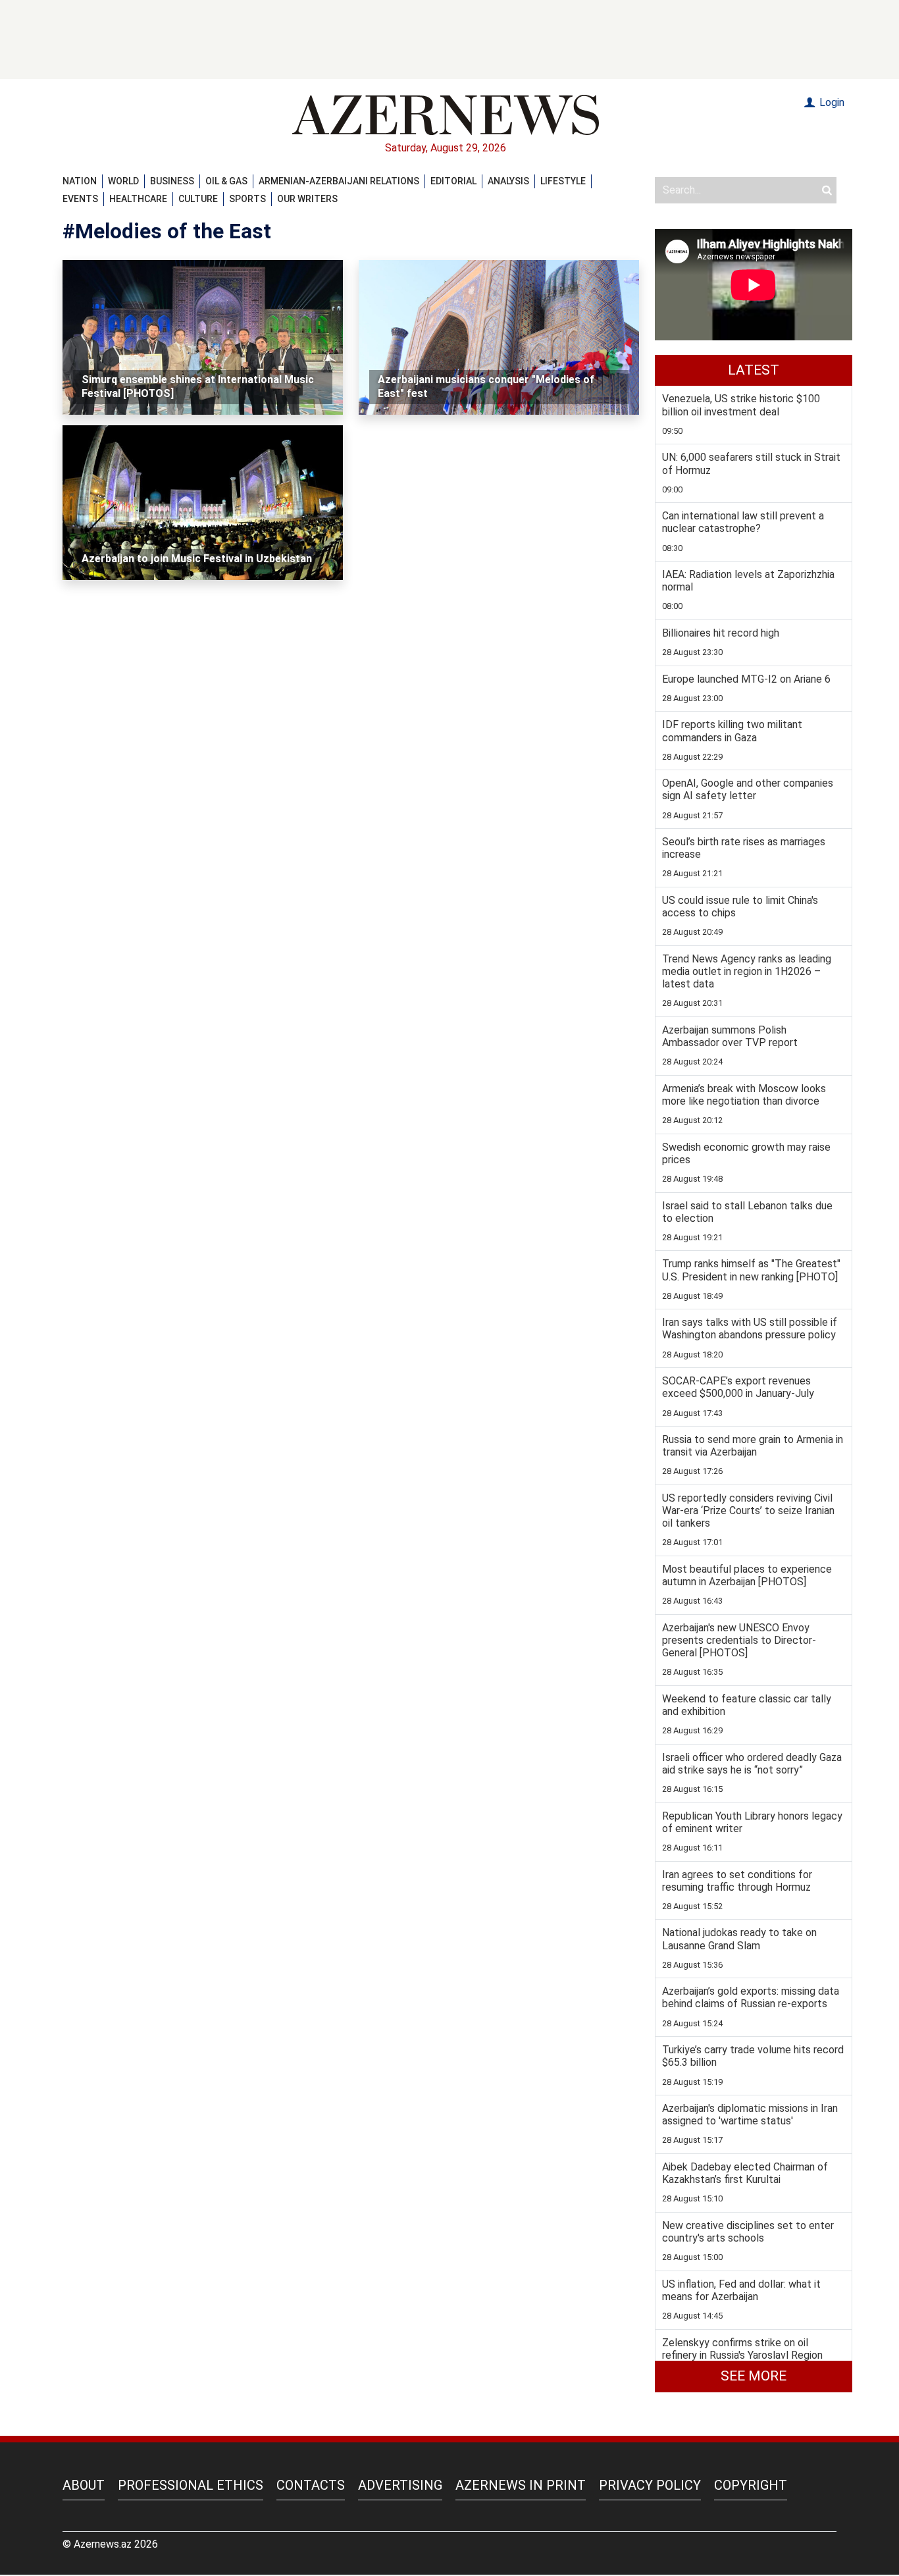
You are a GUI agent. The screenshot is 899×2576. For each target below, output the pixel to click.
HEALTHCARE (138, 199)
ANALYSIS (508, 181)
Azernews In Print (521, 2485)
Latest (754, 370)
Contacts (311, 2485)
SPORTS (247, 199)
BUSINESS (172, 181)
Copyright (751, 2485)
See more (754, 2376)
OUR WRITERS (307, 199)
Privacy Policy (650, 2485)
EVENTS (80, 199)
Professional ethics (191, 2485)
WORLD (123, 181)
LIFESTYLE (563, 181)
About (84, 2485)
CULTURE (198, 199)
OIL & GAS (226, 181)
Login (831, 102)
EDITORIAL (453, 181)
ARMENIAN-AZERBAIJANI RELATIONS (339, 181)
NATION (80, 181)
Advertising (400, 2485)
